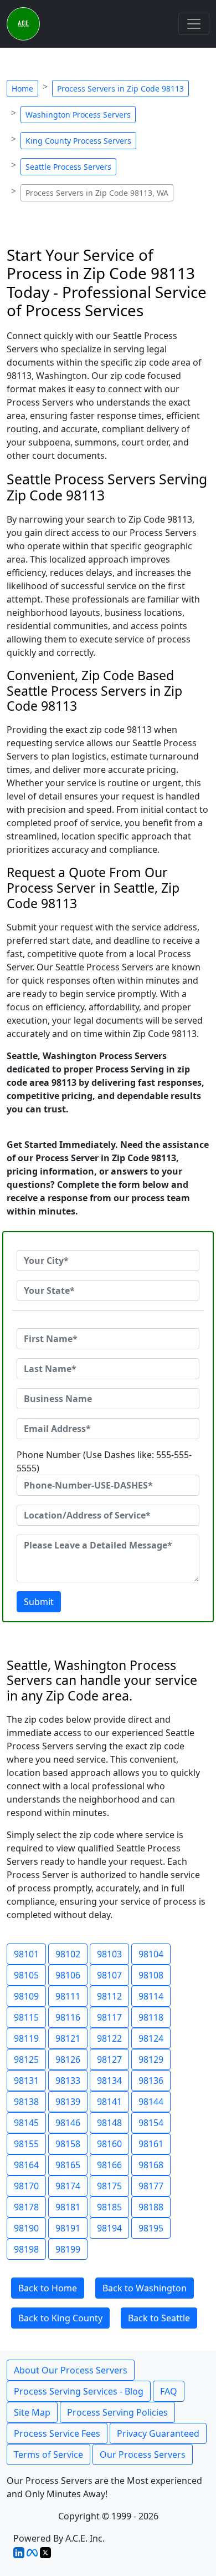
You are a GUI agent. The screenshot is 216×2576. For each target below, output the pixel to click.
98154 (151, 2123)
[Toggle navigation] (194, 24)
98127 (109, 2059)
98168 (151, 2165)
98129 (151, 2059)
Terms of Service (48, 2454)
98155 (26, 2144)
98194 (109, 2228)
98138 (26, 2102)
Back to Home (48, 2288)
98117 (109, 2017)
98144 (151, 2102)
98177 (151, 2186)
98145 (26, 2123)
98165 (68, 2165)
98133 (68, 2081)
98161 (151, 2144)
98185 (109, 2207)
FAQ (169, 2391)
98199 (68, 2249)
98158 (68, 2144)
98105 (26, 1975)
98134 (109, 2081)
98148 (109, 2123)
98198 (26, 2249)
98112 (109, 1996)
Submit (39, 1602)
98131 (26, 2081)
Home (22, 88)
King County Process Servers (78, 141)
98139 (68, 2102)
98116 (68, 2017)
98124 (151, 2038)
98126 (68, 2059)
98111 (68, 1996)
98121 (68, 2038)
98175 (109, 2186)
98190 (26, 2228)
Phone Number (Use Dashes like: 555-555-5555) (104, 1461)
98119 (26, 2038)
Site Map (32, 2412)
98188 (151, 2207)
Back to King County (60, 2318)
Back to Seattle (159, 2318)
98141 (109, 2102)
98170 (26, 2186)
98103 (109, 1954)
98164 (26, 2165)
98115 (26, 2017)
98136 (151, 2081)
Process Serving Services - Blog (79, 2391)
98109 (26, 1996)
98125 (26, 2059)
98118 (151, 2017)
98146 (68, 2123)
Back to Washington (145, 2288)
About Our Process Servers (71, 2370)
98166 (109, 2165)
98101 (26, 1954)
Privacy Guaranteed (158, 2433)
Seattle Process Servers (68, 167)
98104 (151, 1954)
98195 (151, 2228)
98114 (151, 1996)
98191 (68, 2228)
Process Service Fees (57, 2433)
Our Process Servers (143, 2454)
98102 (68, 1954)
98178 (26, 2207)
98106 (68, 1975)
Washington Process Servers (78, 115)
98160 (109, 2144)
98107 (109, 1975)
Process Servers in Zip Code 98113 (120, 88)
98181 (68, 2207)
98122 (109, 2038)
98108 (151, 1975)
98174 (68, 2186)
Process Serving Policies (117, 2412)
